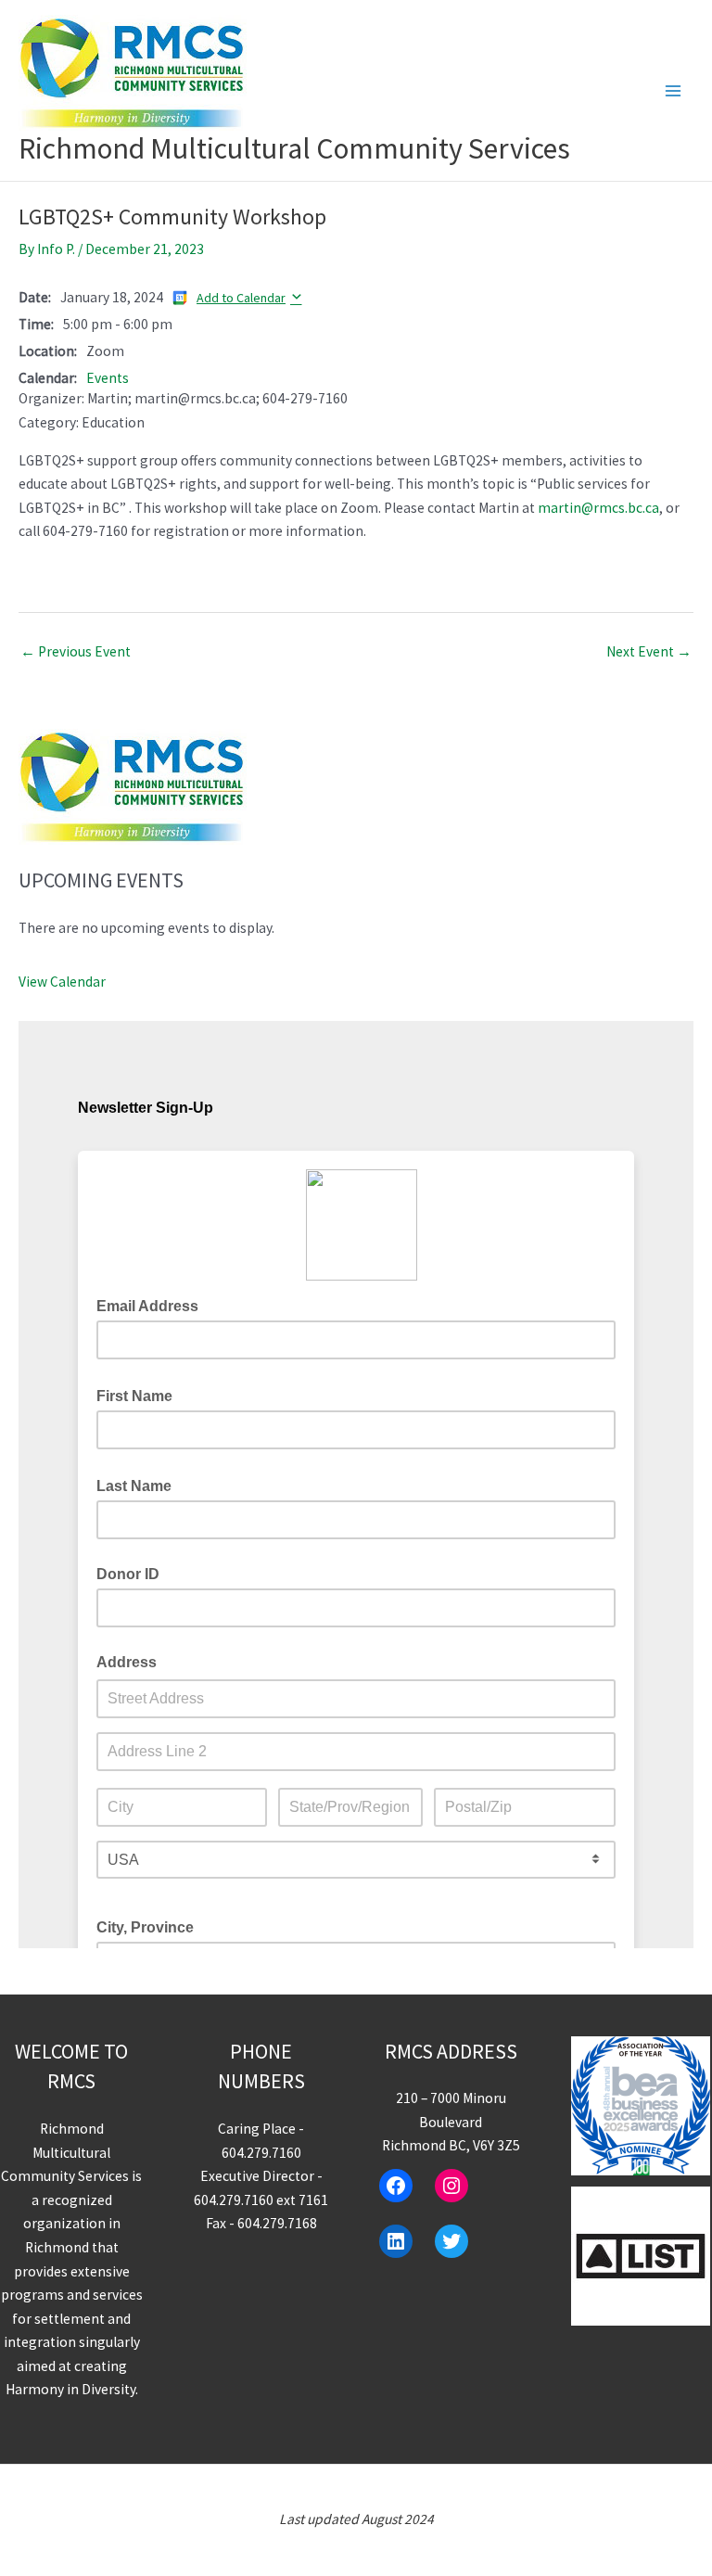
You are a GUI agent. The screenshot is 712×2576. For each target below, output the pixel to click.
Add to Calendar (241, 298)
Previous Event (76, 651)
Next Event (649, 651)
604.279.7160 (261, 2153)
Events (108, 378)
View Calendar (62, 982)
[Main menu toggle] (674, 90)
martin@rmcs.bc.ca (598, 508)
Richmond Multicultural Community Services (294, 148)
